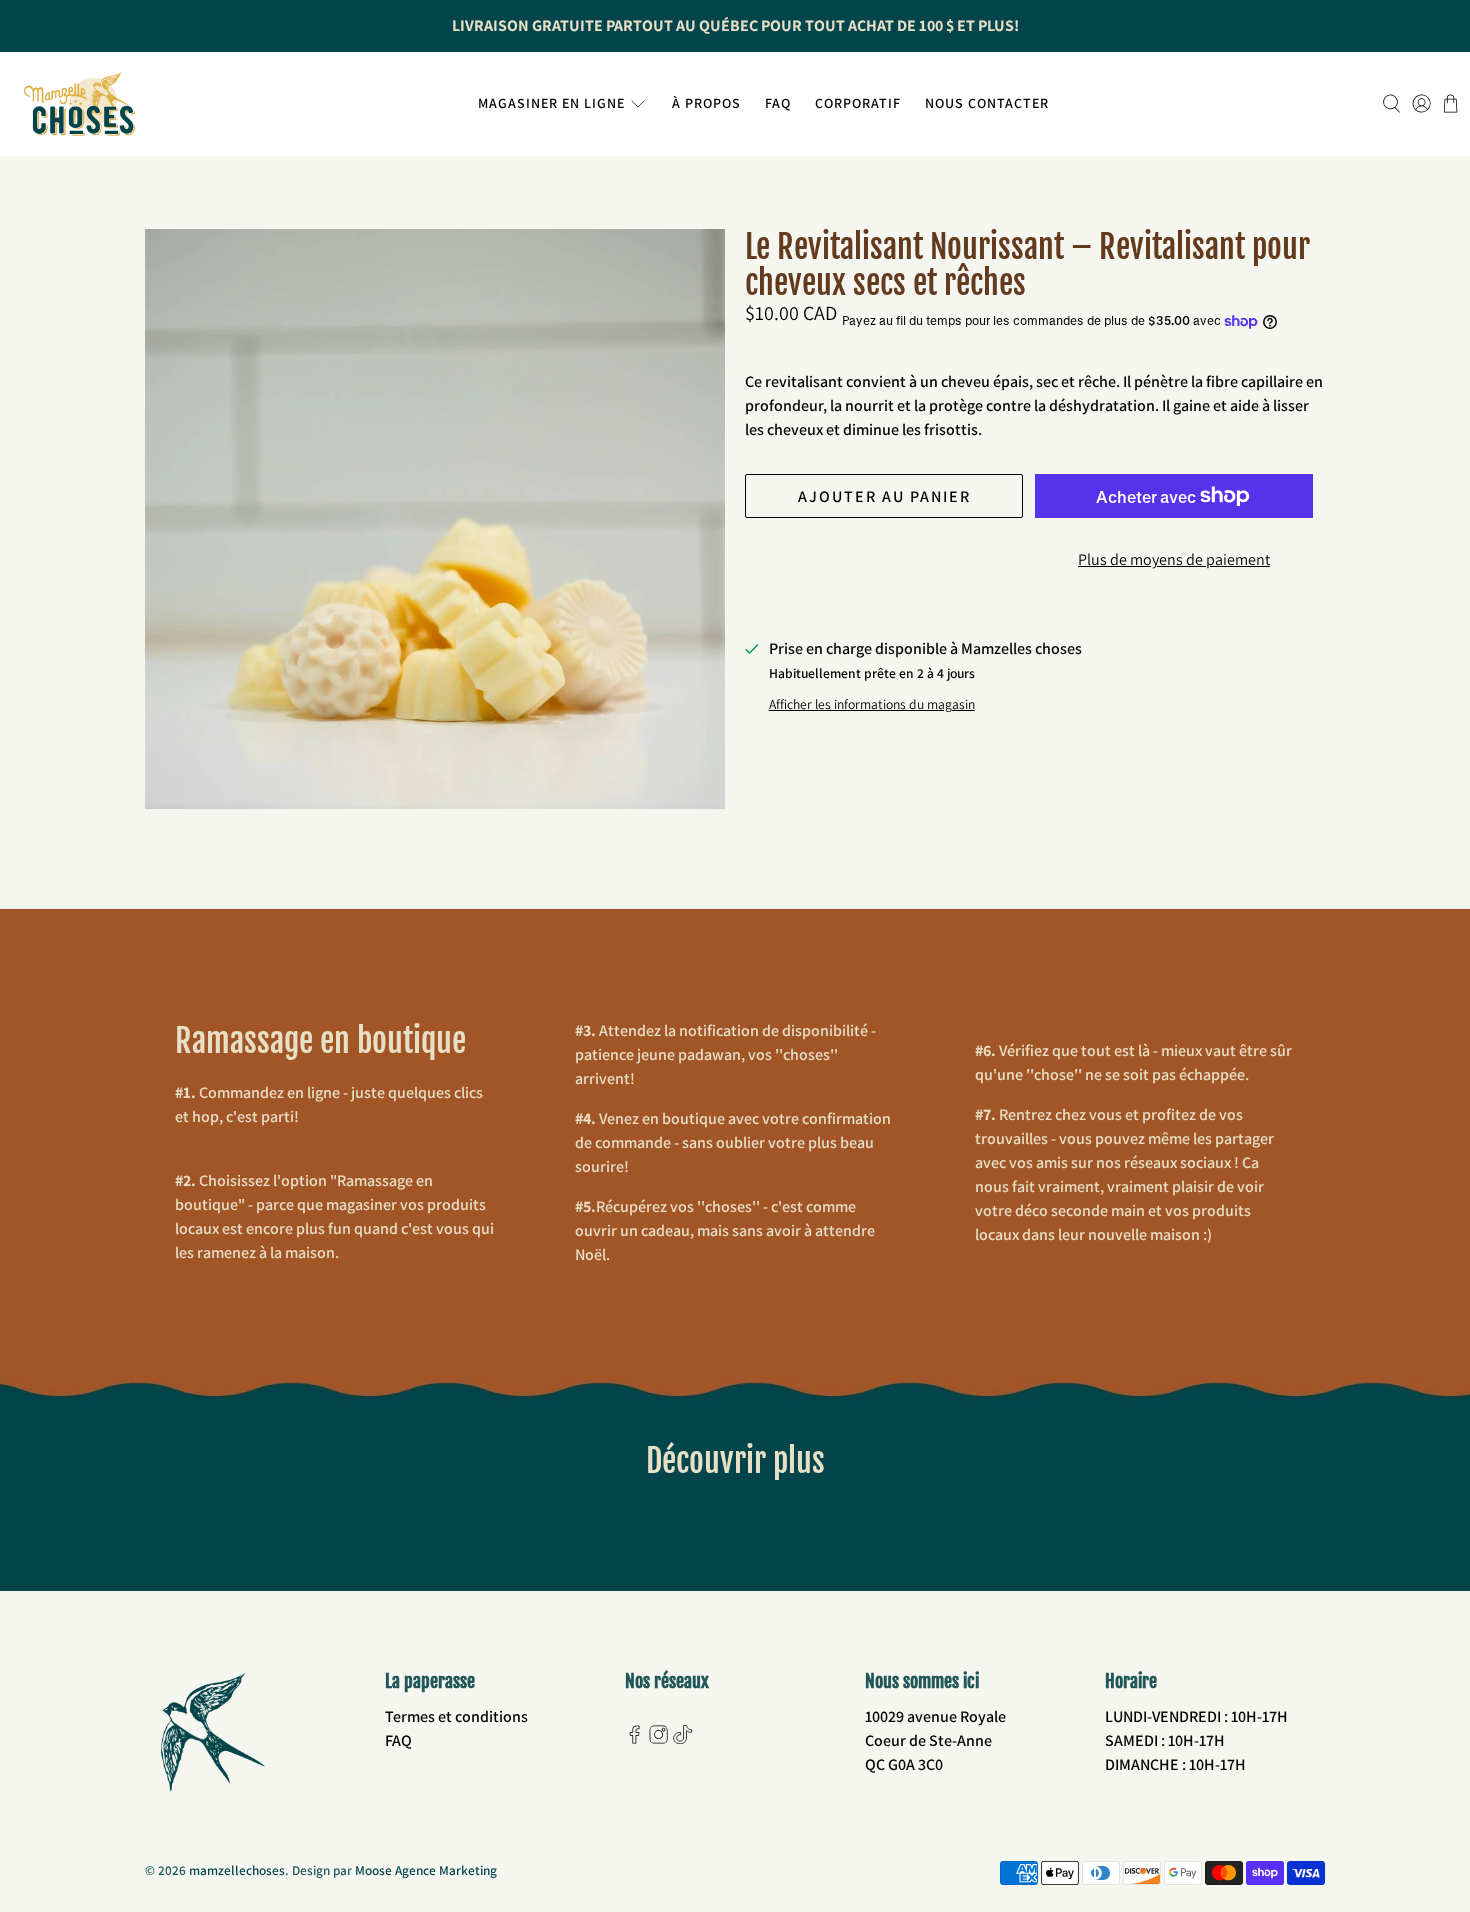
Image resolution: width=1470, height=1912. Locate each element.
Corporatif (858, 103)
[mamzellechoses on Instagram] (658, 1738)
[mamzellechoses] (79, 104)
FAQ (778, 103)
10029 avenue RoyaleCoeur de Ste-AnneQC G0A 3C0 (935, 1740)
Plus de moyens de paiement (1174, 559)
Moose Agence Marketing (426, 1870)
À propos (706, 103)
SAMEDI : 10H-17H (1165, 1740)
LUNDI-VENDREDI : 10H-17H (1196, 1716)
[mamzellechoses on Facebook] (634, 1738)
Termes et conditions (456, 1716)
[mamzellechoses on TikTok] (682, 1738)
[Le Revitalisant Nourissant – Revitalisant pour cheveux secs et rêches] (435, 519)
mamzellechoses (237, 1870)
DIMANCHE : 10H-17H (1175, 1764)
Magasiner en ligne (551, 103)
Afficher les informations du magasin (872, 704)
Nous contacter (987, 103)
